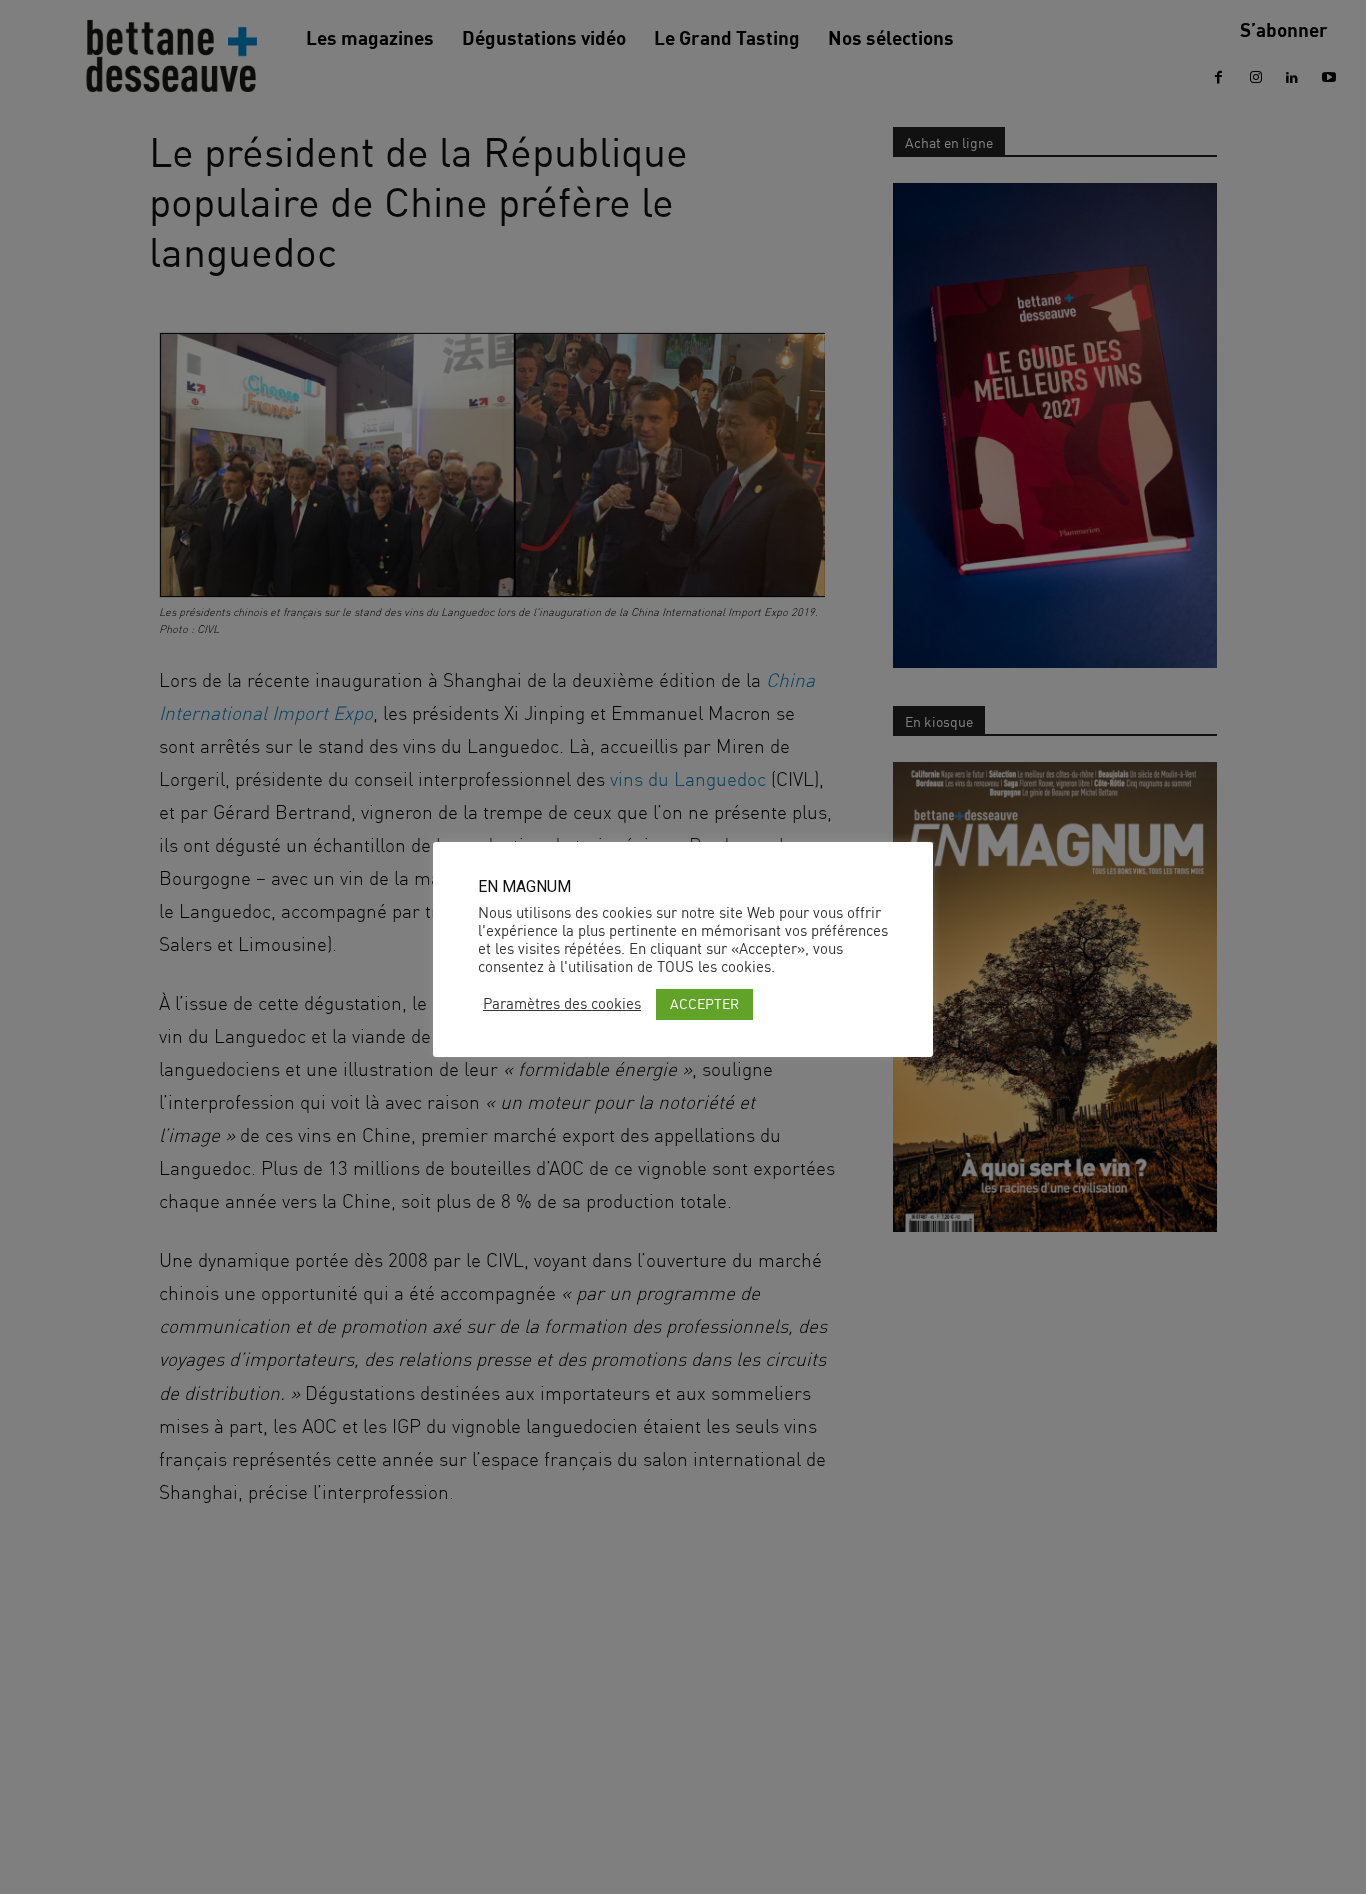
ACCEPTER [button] (704, 1003)
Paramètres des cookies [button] (562, 1004)
